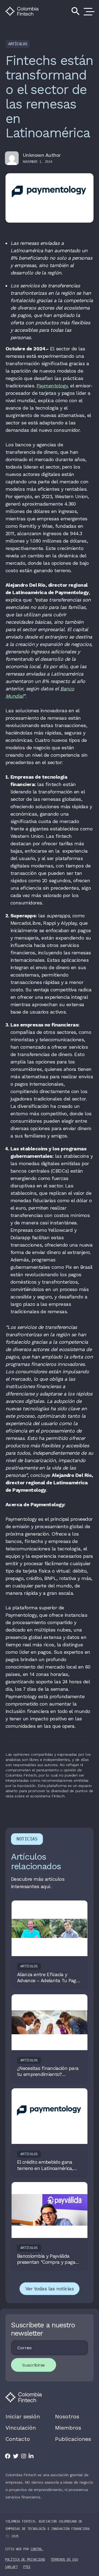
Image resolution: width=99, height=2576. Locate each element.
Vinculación (21, 2428)
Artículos (18, 44)
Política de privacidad (25, 2560)
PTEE (27, 2567)
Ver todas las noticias (50, 2289)
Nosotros (67, 2416)
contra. (37, 2549)
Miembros (68, 2428)
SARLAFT (11, 2567)
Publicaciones (73, 2439)
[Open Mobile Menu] (88, 11)
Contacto (18, 2439)
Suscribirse (34, 2365)
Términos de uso (64, 2560)
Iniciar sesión (23, 2416)
